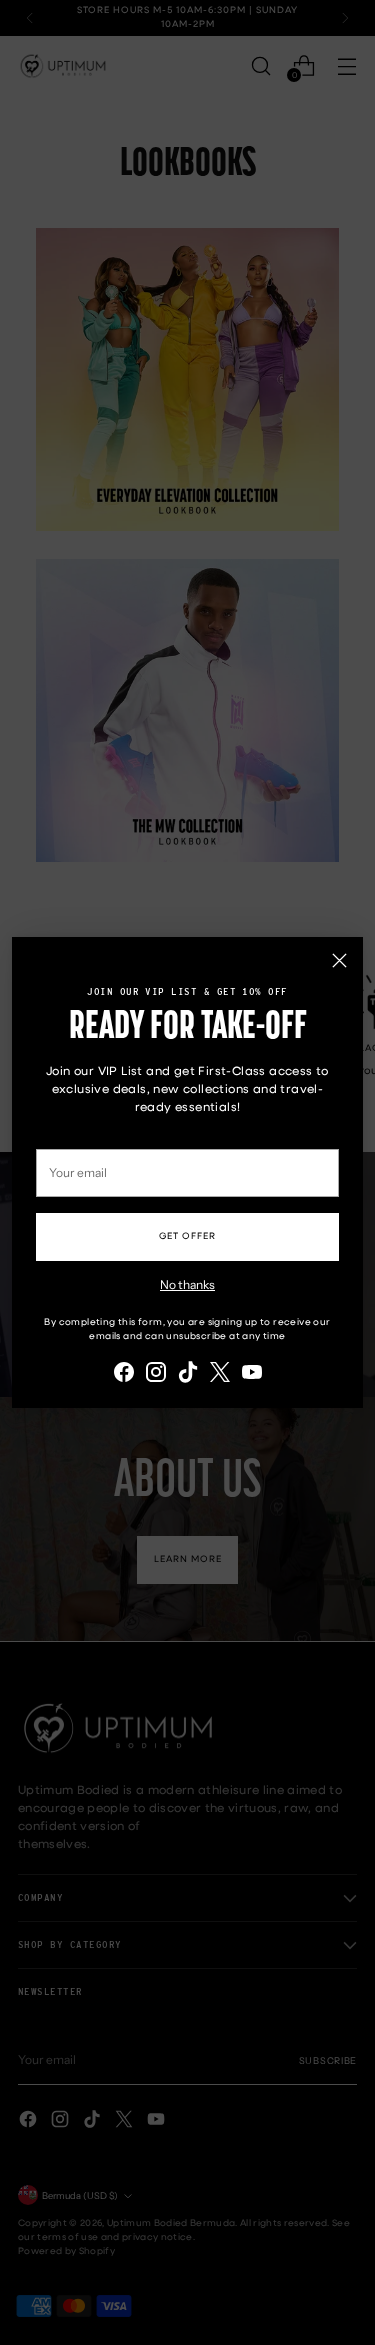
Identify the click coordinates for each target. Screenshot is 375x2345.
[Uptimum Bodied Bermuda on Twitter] (220, 1374)
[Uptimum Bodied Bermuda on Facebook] (124, 1374)
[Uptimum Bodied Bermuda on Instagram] (156, 1374)
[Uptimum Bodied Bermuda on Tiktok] (188, 1374)
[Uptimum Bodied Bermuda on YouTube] (252, 1374)
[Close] (339, 960)
